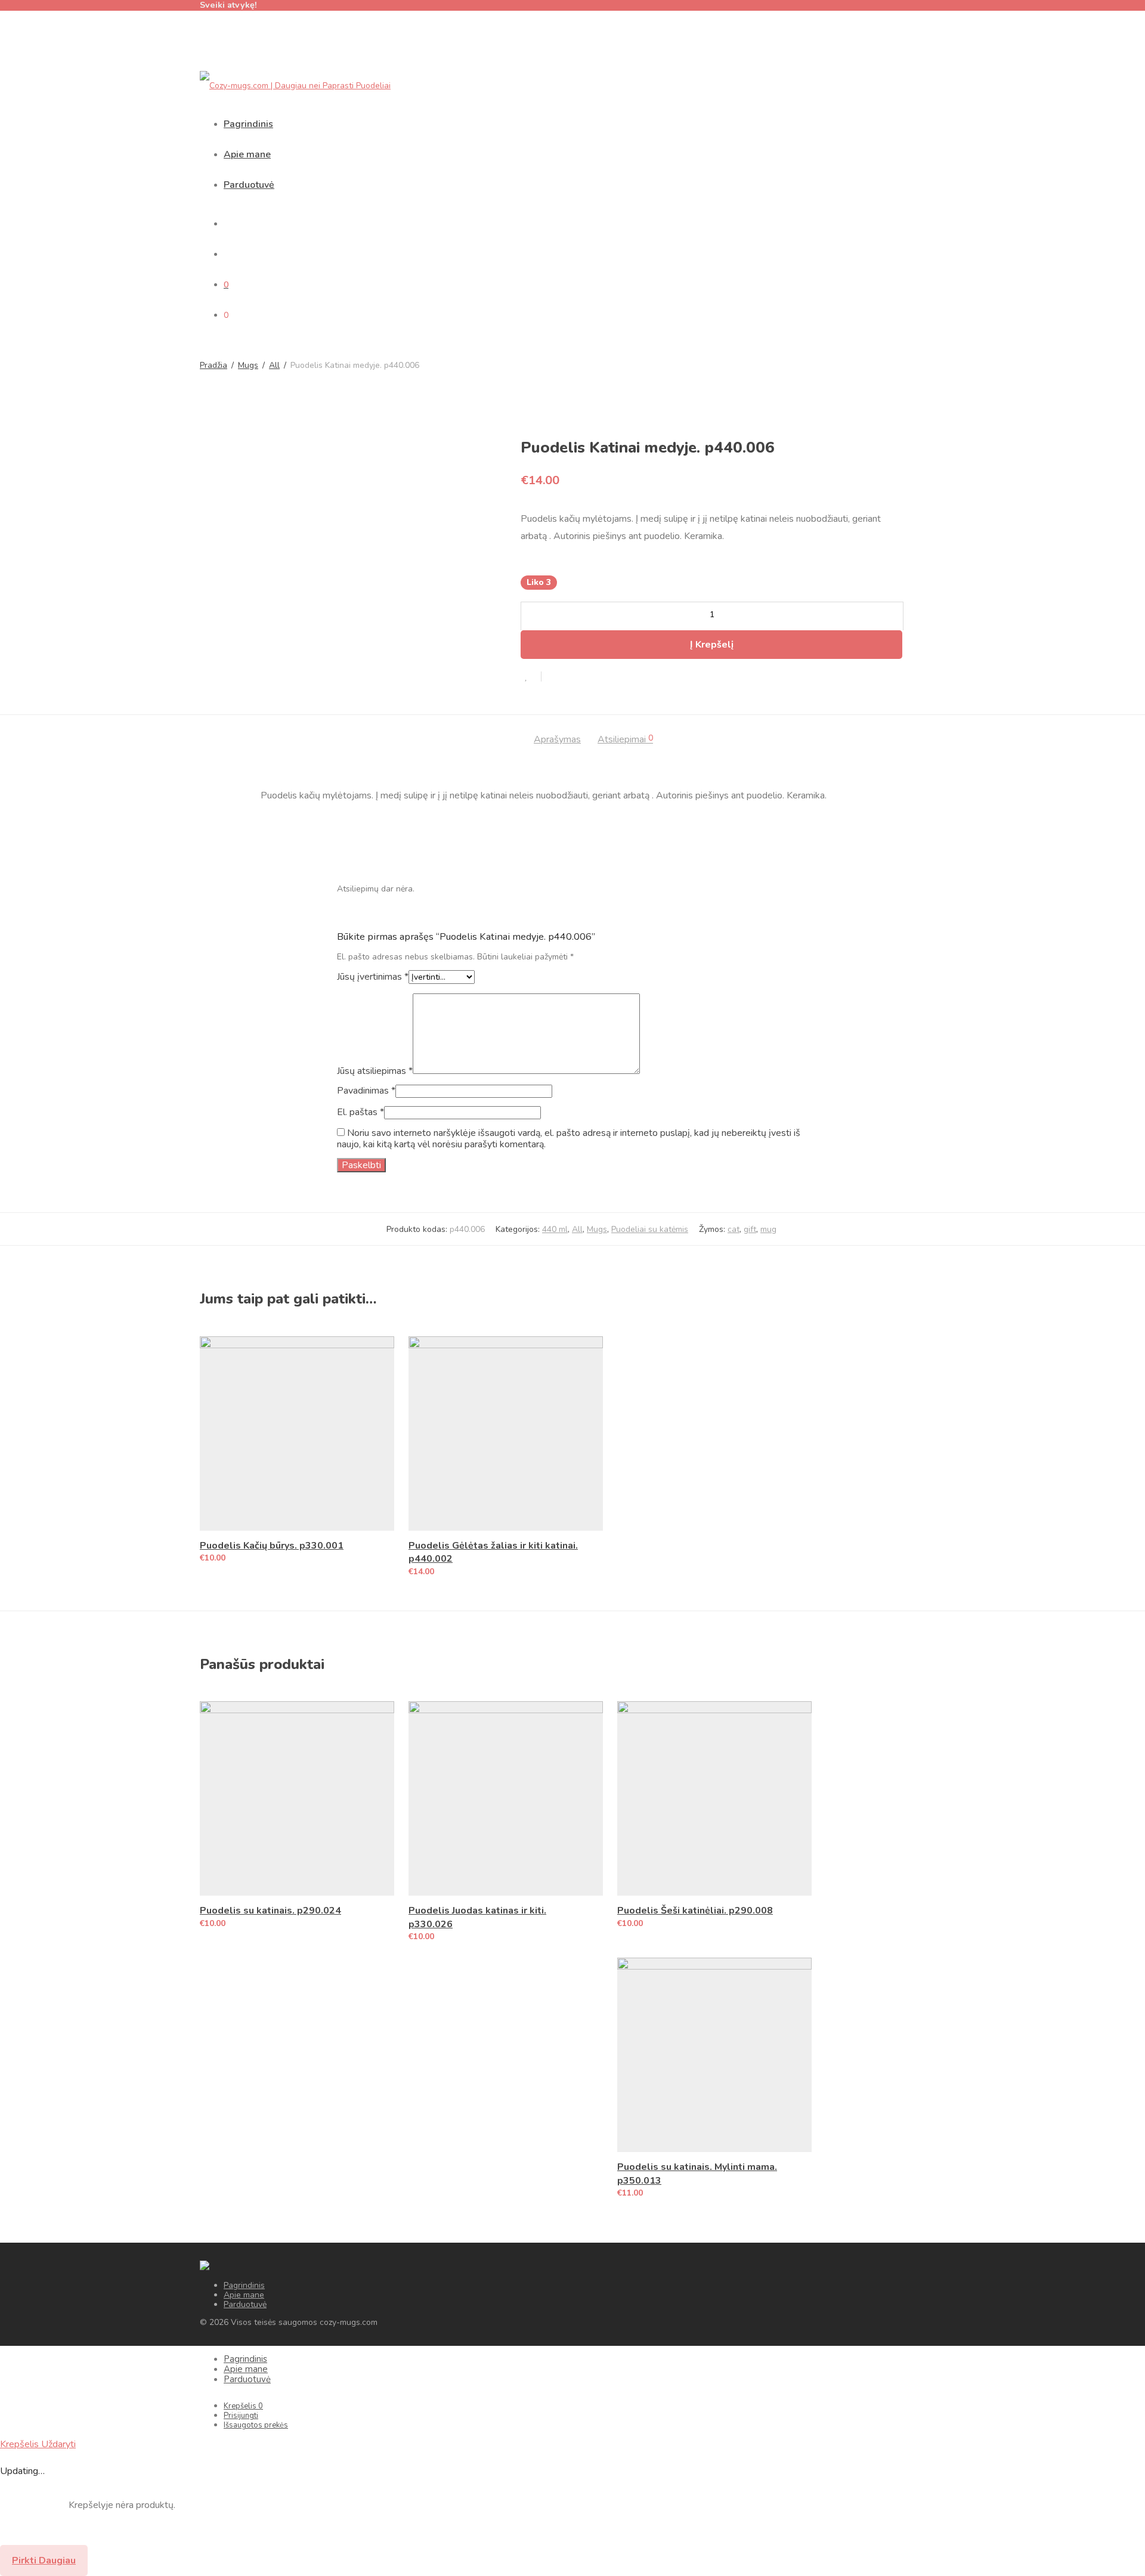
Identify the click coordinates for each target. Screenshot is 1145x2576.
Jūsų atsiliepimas (375, 1071)
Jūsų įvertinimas (373, 977)
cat (734, 1229)
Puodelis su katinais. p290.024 (270, 1911)
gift (750, 1229)
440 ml (555, 1229)
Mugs (248, 366)
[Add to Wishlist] (531, 676)
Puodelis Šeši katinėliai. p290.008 (695, 1911)
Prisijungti (241, 2416)
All (274, 366)
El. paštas (360, 1112)
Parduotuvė (249, 185)
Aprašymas (557, 740)
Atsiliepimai (625, 740)
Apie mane (247, 154)
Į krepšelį (712, 645)
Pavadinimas (366, 1091)
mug (768, 1229)
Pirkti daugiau (44, 2560)
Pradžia (213, 366)
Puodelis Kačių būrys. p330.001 (272, 1546)
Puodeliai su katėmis (650, 1229)
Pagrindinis (248, 124)
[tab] (557, 740)
